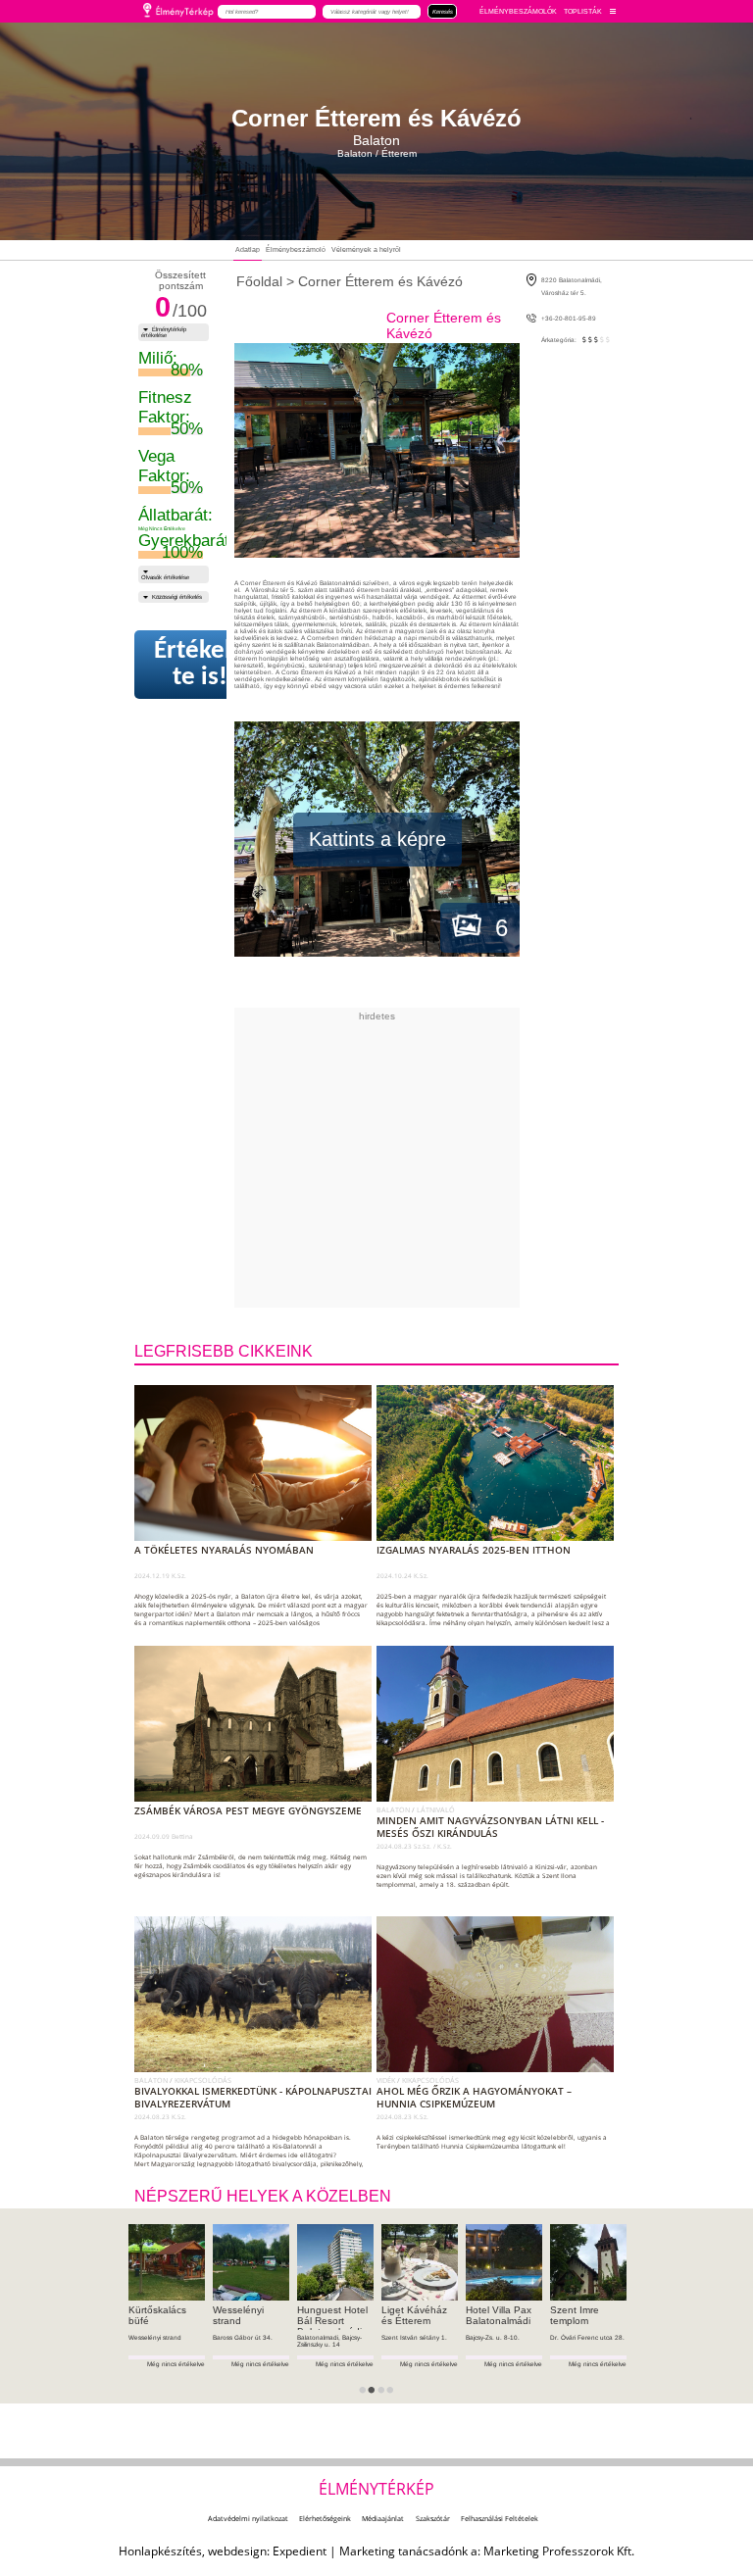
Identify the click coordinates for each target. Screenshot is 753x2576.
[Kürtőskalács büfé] (167, 2262)
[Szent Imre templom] (588, 2262)
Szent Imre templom (575, 2315)
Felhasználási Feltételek (500, 2518)
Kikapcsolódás (203, 2080)
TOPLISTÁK (583, 11)
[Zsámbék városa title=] (257, 1798)
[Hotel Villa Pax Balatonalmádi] (504, 2262)
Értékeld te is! (200, 665)
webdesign (237, 2551)
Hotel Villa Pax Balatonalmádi (499, 2315)
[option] (167, 2314)
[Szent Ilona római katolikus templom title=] (499, 1798)
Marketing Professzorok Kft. (559, 2551)
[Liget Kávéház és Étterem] (420, 2262)
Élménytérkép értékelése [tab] (164, 332)
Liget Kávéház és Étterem (414, 2315)
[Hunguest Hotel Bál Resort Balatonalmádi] (335, 2262)
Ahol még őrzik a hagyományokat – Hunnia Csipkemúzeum (474, 2098)
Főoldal (259, 281)
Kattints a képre (377, 839)
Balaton (394, 1809)
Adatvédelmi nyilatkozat (248, 2518)
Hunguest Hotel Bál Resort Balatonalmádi (332, 2321)
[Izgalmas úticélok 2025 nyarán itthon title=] (499, 1537)
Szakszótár (433, 2518)
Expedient (300, 2551)
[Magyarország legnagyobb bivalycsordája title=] (257, 2068)
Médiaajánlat (383, 2518)
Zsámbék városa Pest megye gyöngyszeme (248, 1811)
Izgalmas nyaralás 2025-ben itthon (474, 1550)
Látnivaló (436, 1809)
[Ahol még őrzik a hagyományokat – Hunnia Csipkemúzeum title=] (499, 2068)
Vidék (387, 2080)
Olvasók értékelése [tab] (165, 577)
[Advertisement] (458, 1159)
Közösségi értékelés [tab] (177, 597)
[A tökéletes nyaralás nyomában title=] (257, 1537)
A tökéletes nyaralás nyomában (224, 1550)
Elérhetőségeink (325, 2518)
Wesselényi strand (238, 2315)
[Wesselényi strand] (251, 2262)
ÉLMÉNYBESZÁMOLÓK (518, 11)
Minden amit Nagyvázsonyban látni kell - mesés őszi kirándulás (490, 1827)
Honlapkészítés (160, 2551)
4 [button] (396, 2397)
